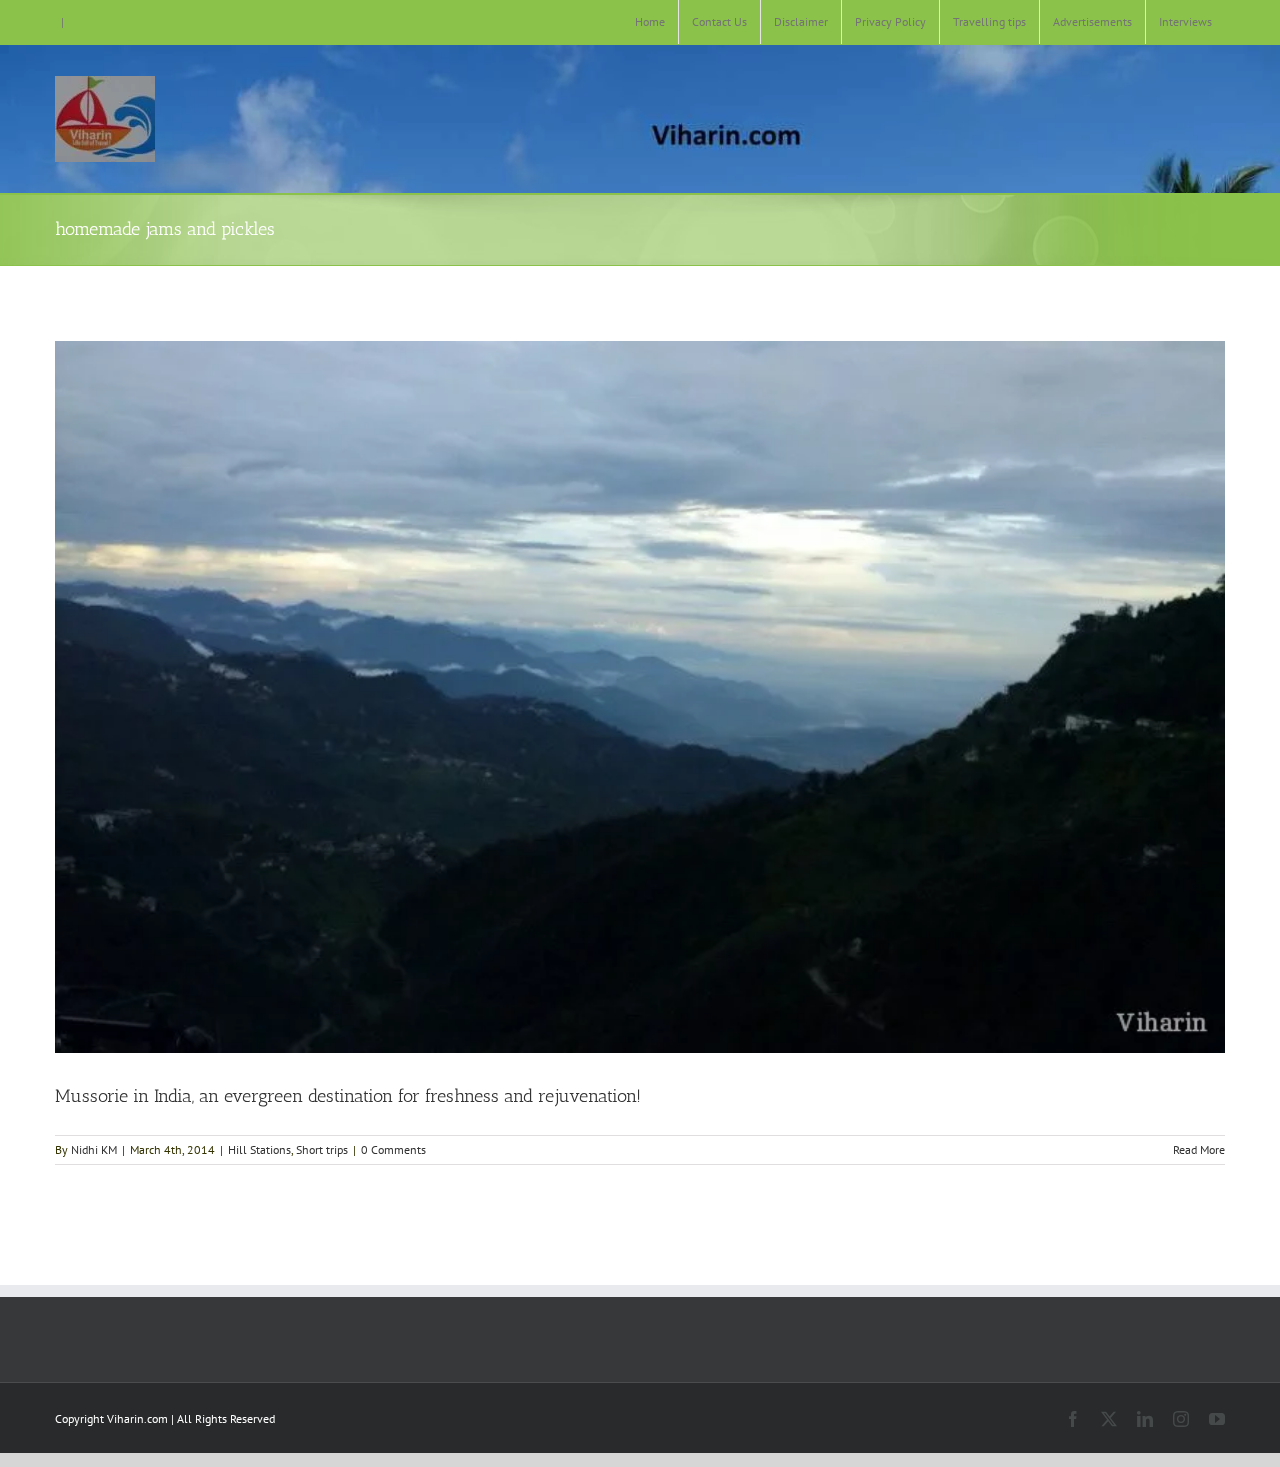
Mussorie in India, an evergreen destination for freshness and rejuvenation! (348, 1096)
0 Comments (393, 1149)
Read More (1199, 1149)
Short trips (322, 1149)
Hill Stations (259, 1149)
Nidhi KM (94, 1149)
